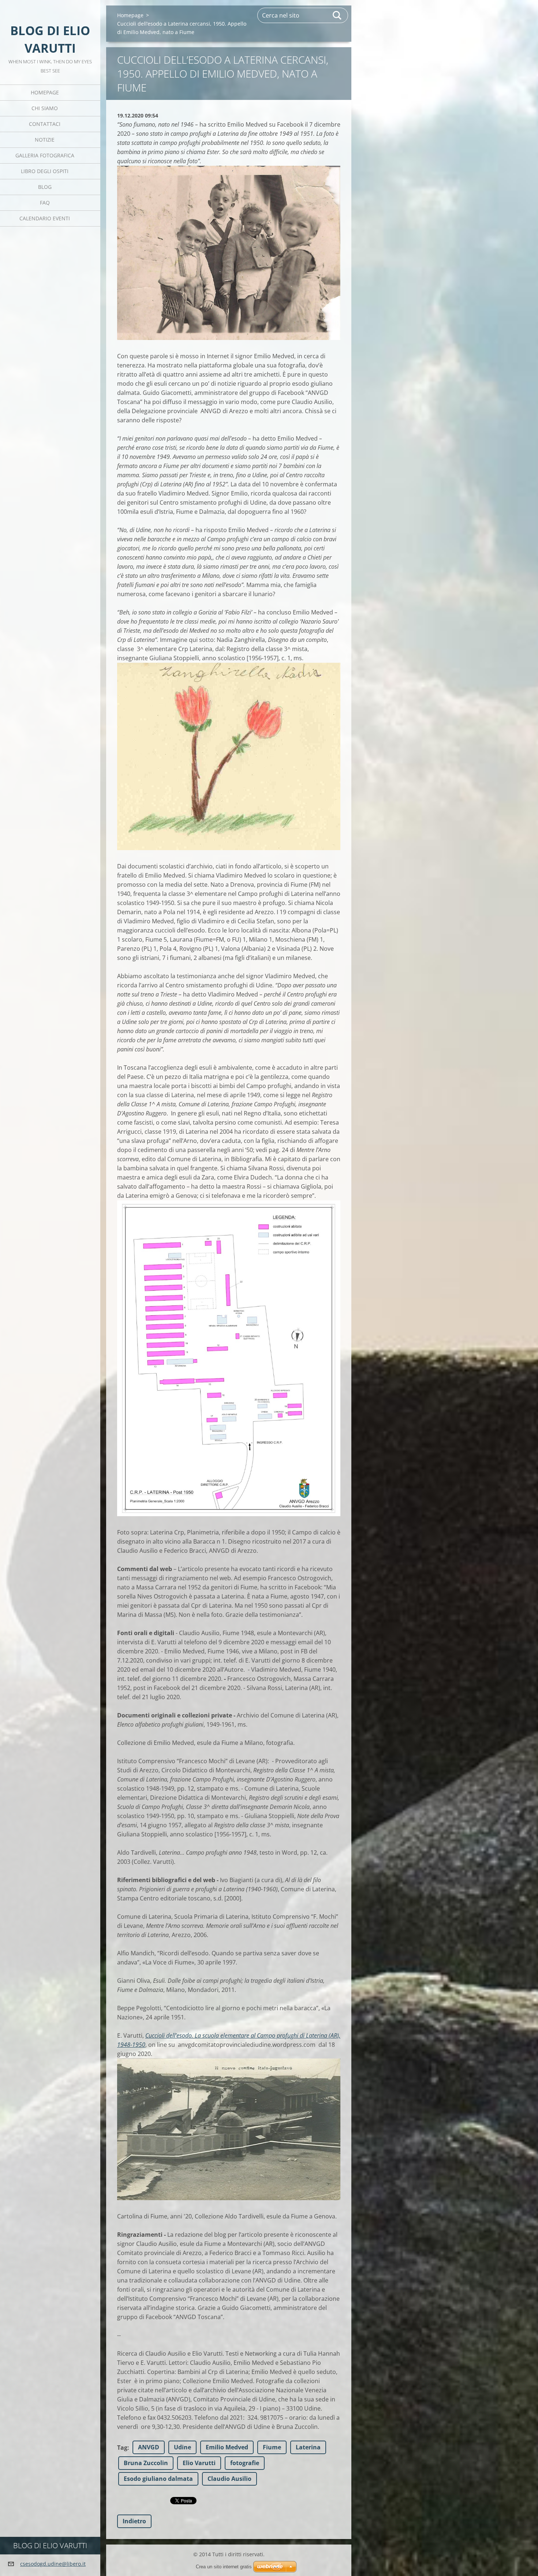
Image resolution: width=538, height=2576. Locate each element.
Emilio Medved (227, 2447)
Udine (182, 2447)
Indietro (134, 2521)
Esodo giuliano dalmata (158, 2479)
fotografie (245, 2463)
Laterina (308, 2447)
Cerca (337, 15)
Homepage (45, 92)
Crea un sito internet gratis (224, 2567)
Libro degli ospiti (45, 171)
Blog (45, 187)
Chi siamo (45, 108)
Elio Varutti (199, 2463)
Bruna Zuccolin (146, 2463)
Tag (122, 2448)
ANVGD (149, 2447)
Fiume (272, 2447)
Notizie (45, 140)
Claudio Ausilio (229, 2479)
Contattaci (45, 124)
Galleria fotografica (45, 155)
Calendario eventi (45, 218)
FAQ (45, 203)
